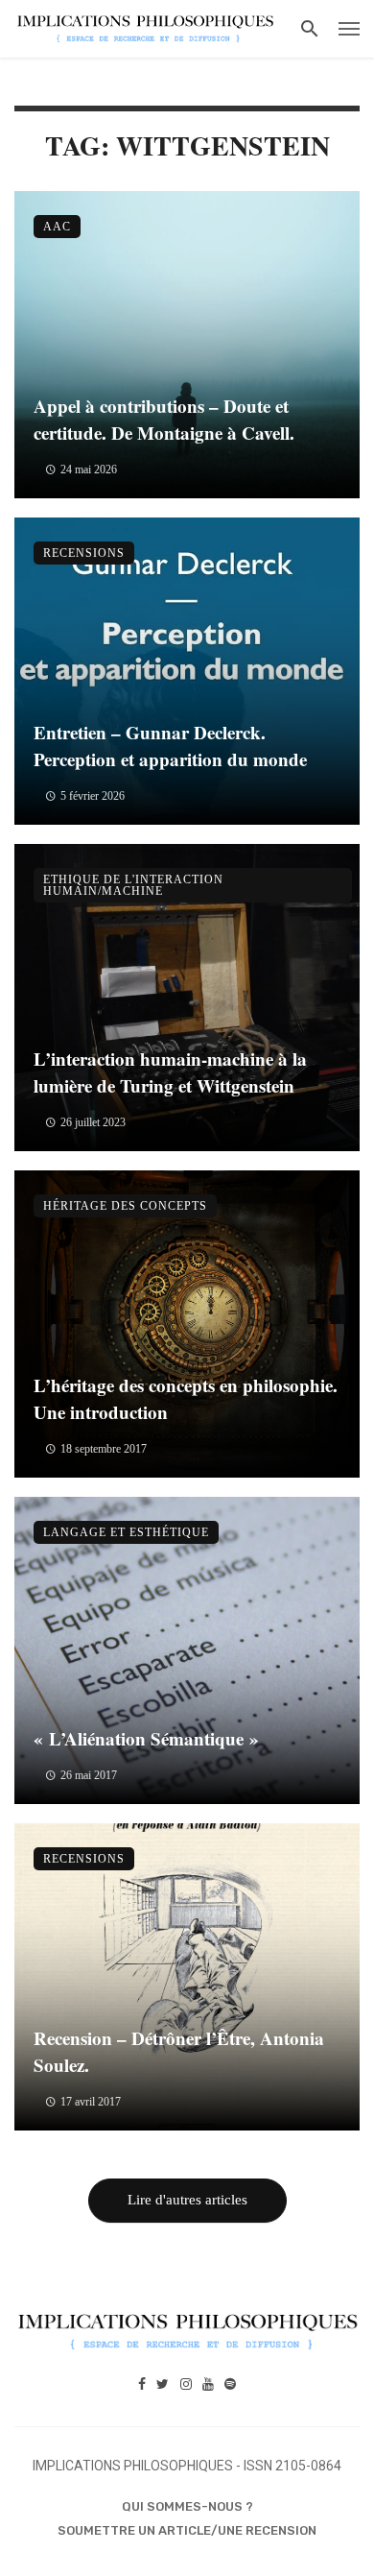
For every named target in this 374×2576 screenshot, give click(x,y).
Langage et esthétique (126, 1532)
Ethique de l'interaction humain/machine (133, 885)
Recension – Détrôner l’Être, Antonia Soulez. (179, 2052)
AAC (57, 227)
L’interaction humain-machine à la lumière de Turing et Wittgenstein (170, 1072)
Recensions (84, 553)
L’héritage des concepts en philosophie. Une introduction (186, 1399)
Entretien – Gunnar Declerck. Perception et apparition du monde (170, 746)
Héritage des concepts (125, 1206)
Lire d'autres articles (187, 2200)
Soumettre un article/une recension (187, 2530)
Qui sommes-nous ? (187, 2506)
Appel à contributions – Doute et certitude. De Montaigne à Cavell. (164, 420)
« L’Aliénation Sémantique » (146, 1738)
